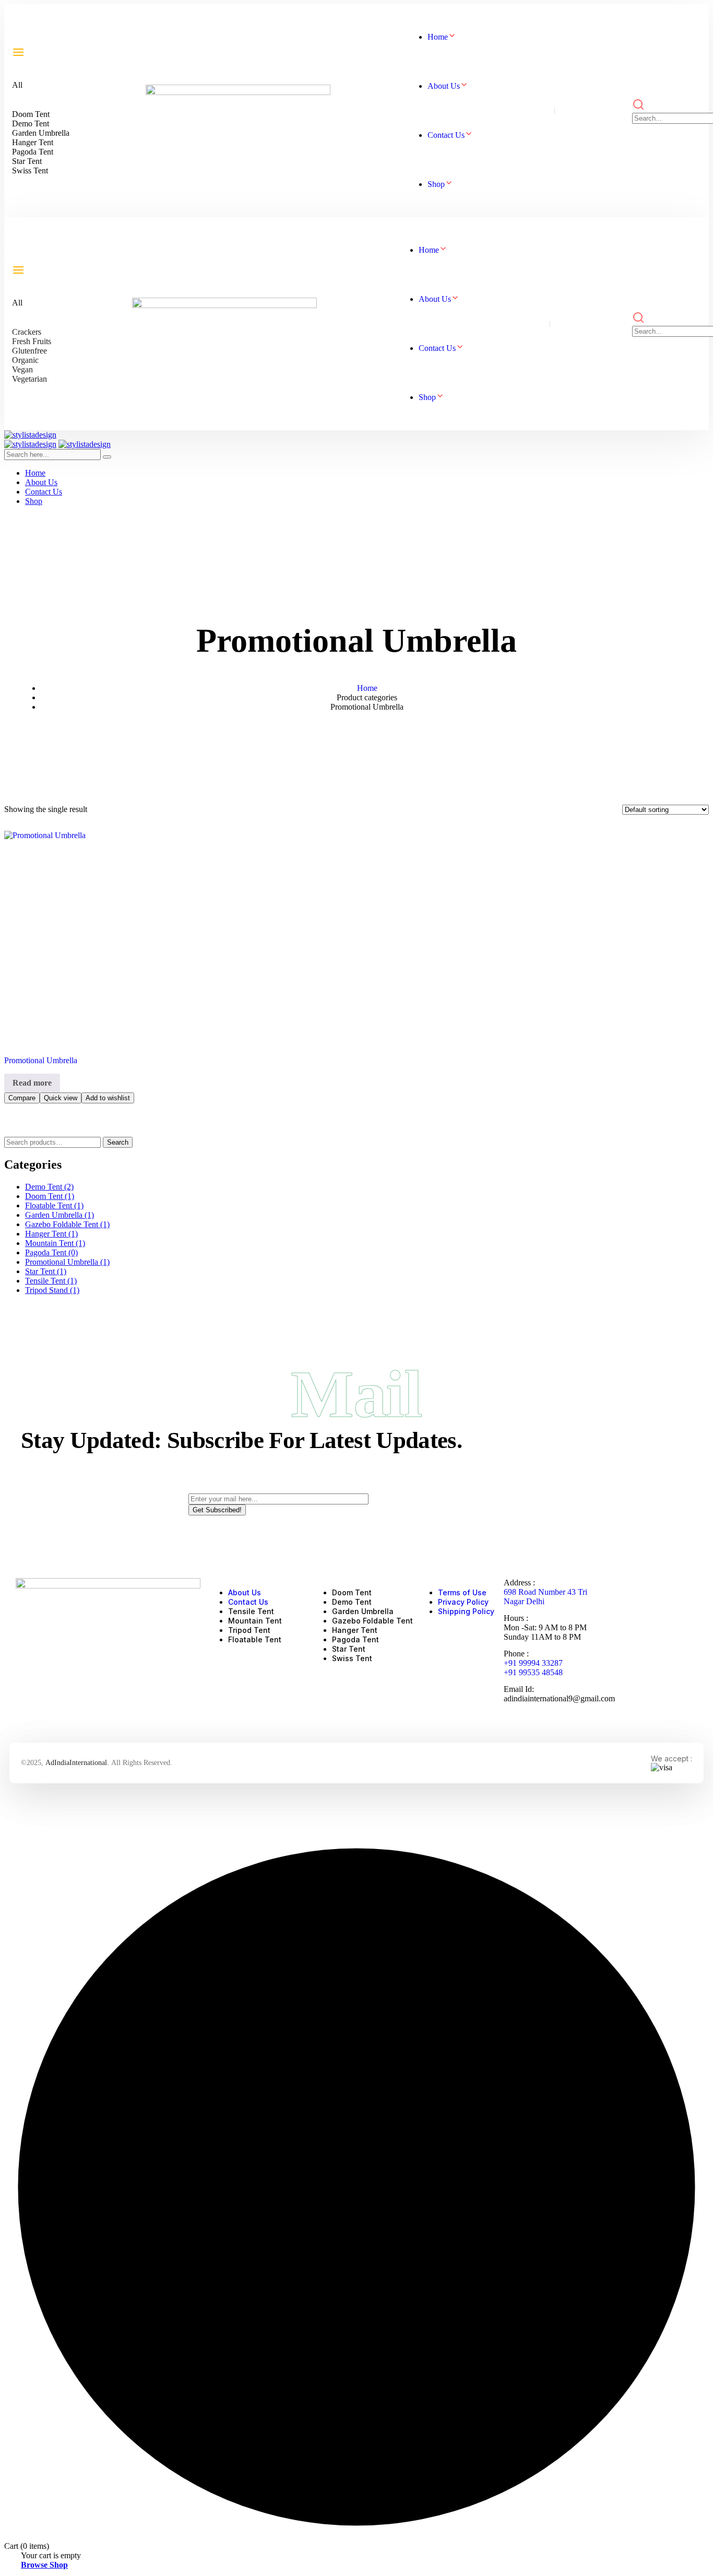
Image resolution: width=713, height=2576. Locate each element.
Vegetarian (29, 379)
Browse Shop (44, 2565)
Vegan (22, 369)
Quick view (61, 1098)
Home (367, 688)
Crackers (27, 332)
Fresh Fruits (32, 341)
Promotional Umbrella (41, 1060)
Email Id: (519, 1689)
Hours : (516, 1618)
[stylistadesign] (30, 435)
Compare (22, 1098)
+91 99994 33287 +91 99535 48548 (533, 1668)
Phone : (516, 1654)
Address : (519, 1583)
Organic (25, 360)
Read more (32, 1083)
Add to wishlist (108, 1098)
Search (118, 1142)
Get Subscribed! (217, 1510)
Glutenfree (29, 351)
